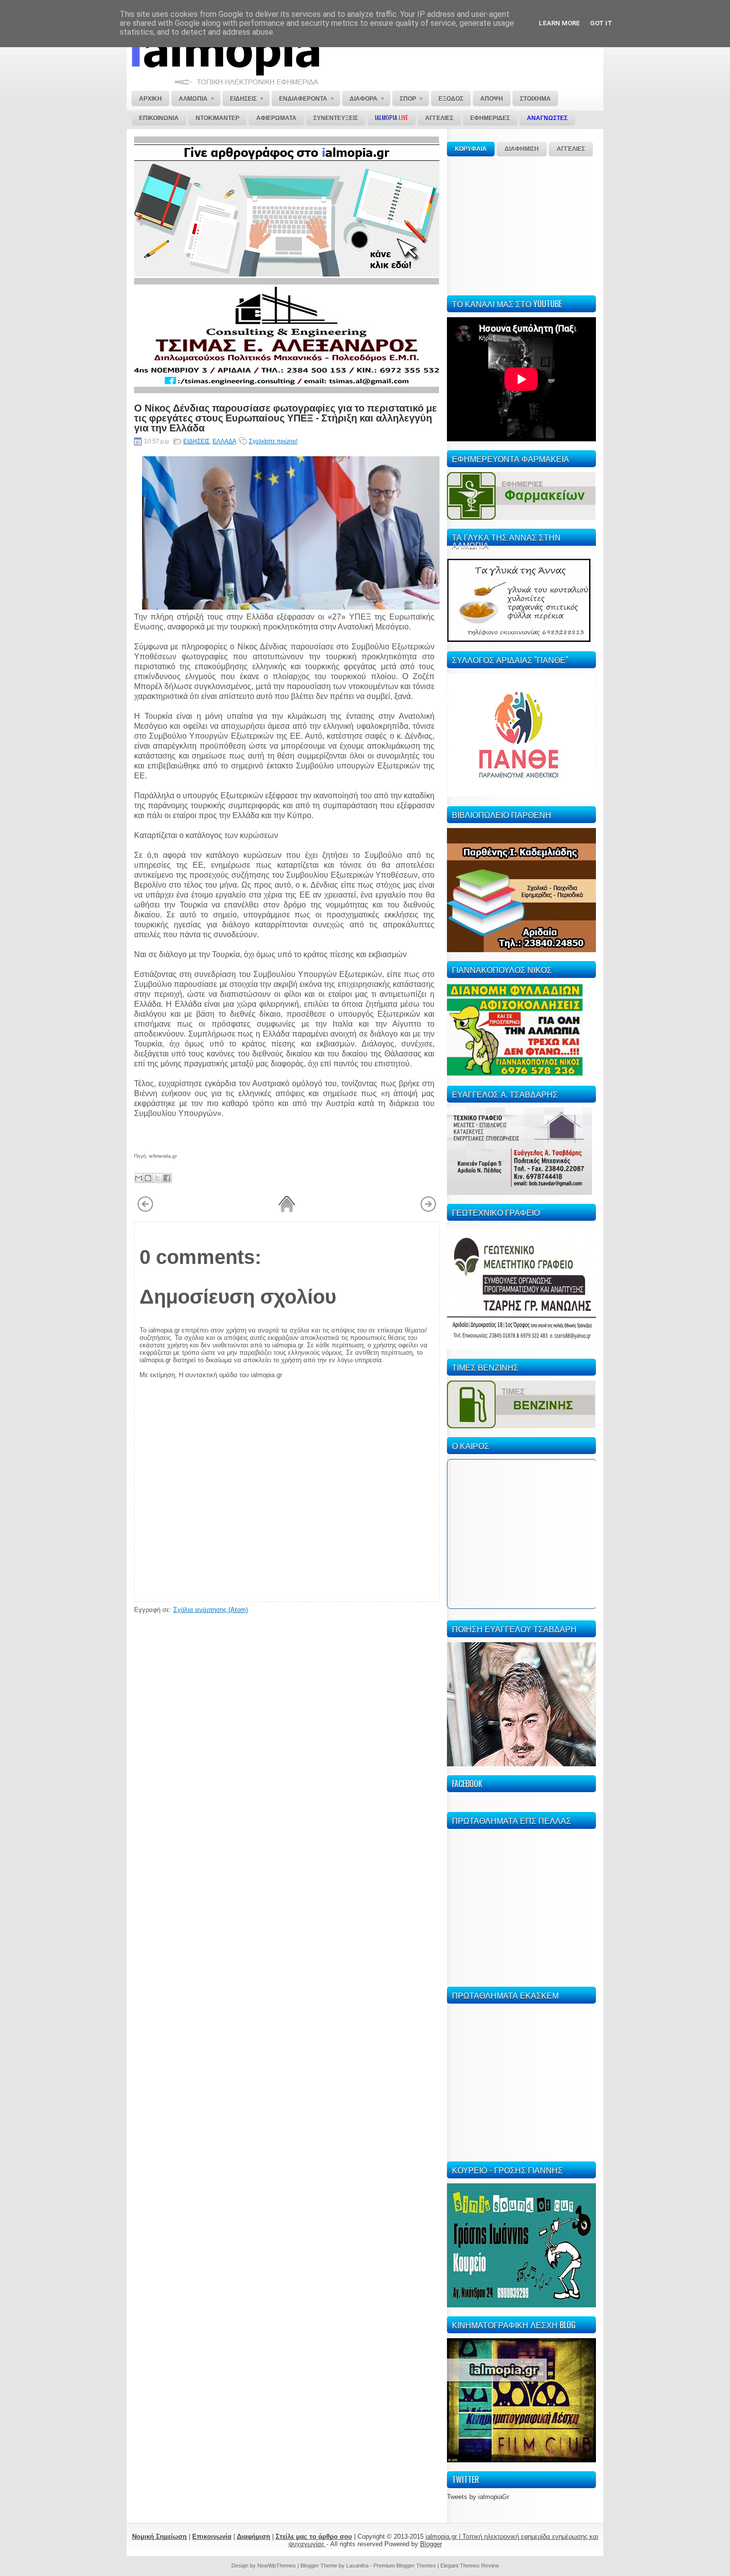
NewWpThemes (277, 2566)
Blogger (431, 2544)
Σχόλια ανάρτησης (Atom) (211, 1610)
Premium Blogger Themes (405, 2566)
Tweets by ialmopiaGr (478, 2497)
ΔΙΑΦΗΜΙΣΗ (522, 149)
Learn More (559, 23)
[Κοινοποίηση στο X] (157, 1178)
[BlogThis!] (148, 1178)
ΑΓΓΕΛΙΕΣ (571, 149)
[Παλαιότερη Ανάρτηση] (428, 1210)
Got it (601, 23)
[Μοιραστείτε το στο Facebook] (167, 1178)
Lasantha (357, 2566)
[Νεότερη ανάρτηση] (145, 1210)
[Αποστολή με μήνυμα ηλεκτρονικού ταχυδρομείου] (139, 1178)
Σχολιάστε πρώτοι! (273, 441)
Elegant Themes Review (470, 2566)
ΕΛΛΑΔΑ (224, 441)
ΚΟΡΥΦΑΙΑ (471, 149)
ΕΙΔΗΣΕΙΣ (196, 441)
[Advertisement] (521, 224)
